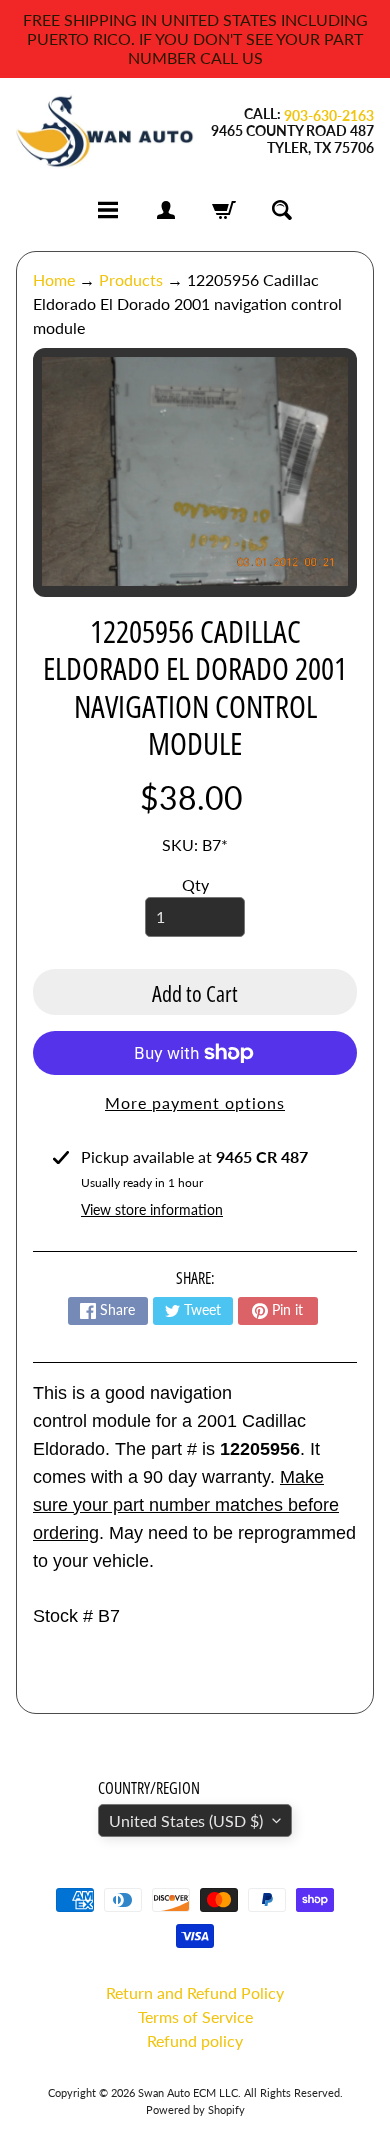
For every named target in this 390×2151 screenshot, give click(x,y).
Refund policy (195, 2040)
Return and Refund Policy (195, 1992)
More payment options (195, 1102)
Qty (195, 884)
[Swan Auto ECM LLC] (105, 131)
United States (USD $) (186, 1820)
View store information (152, 1209)
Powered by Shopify (195, 2109)
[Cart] (224, 210)
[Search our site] (282, 210)
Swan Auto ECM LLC (188, 2092)
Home (54, 279)
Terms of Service (195, 2016)
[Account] (166, 210)
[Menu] (108, 210)
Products (131, 279)
